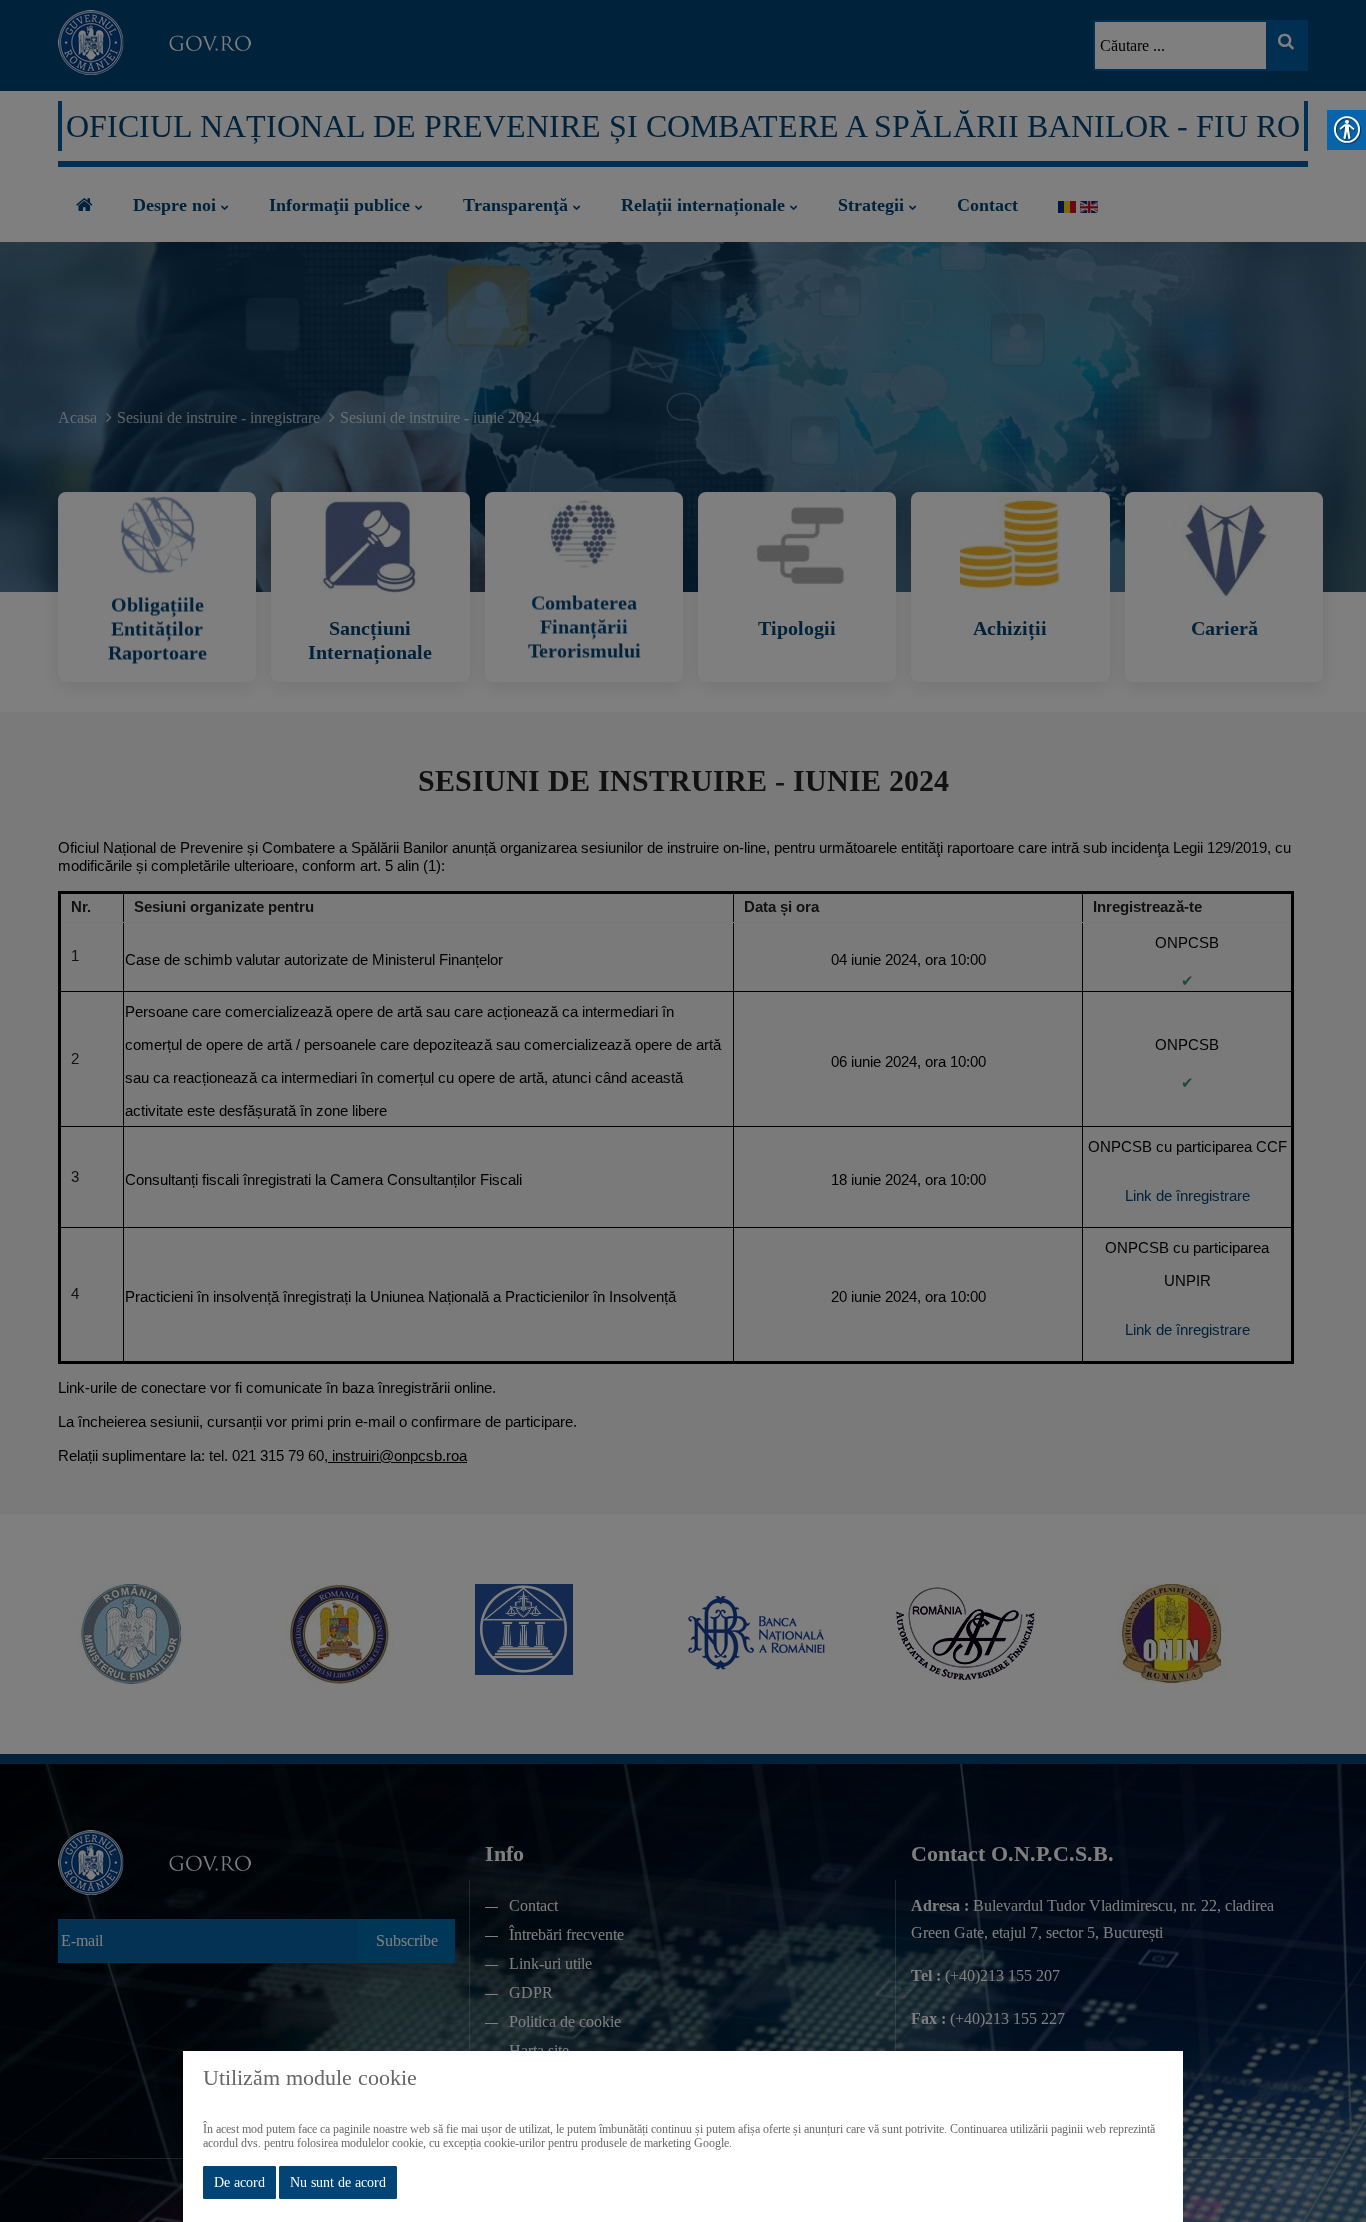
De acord (239, 2182)
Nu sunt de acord (338, 2182)
